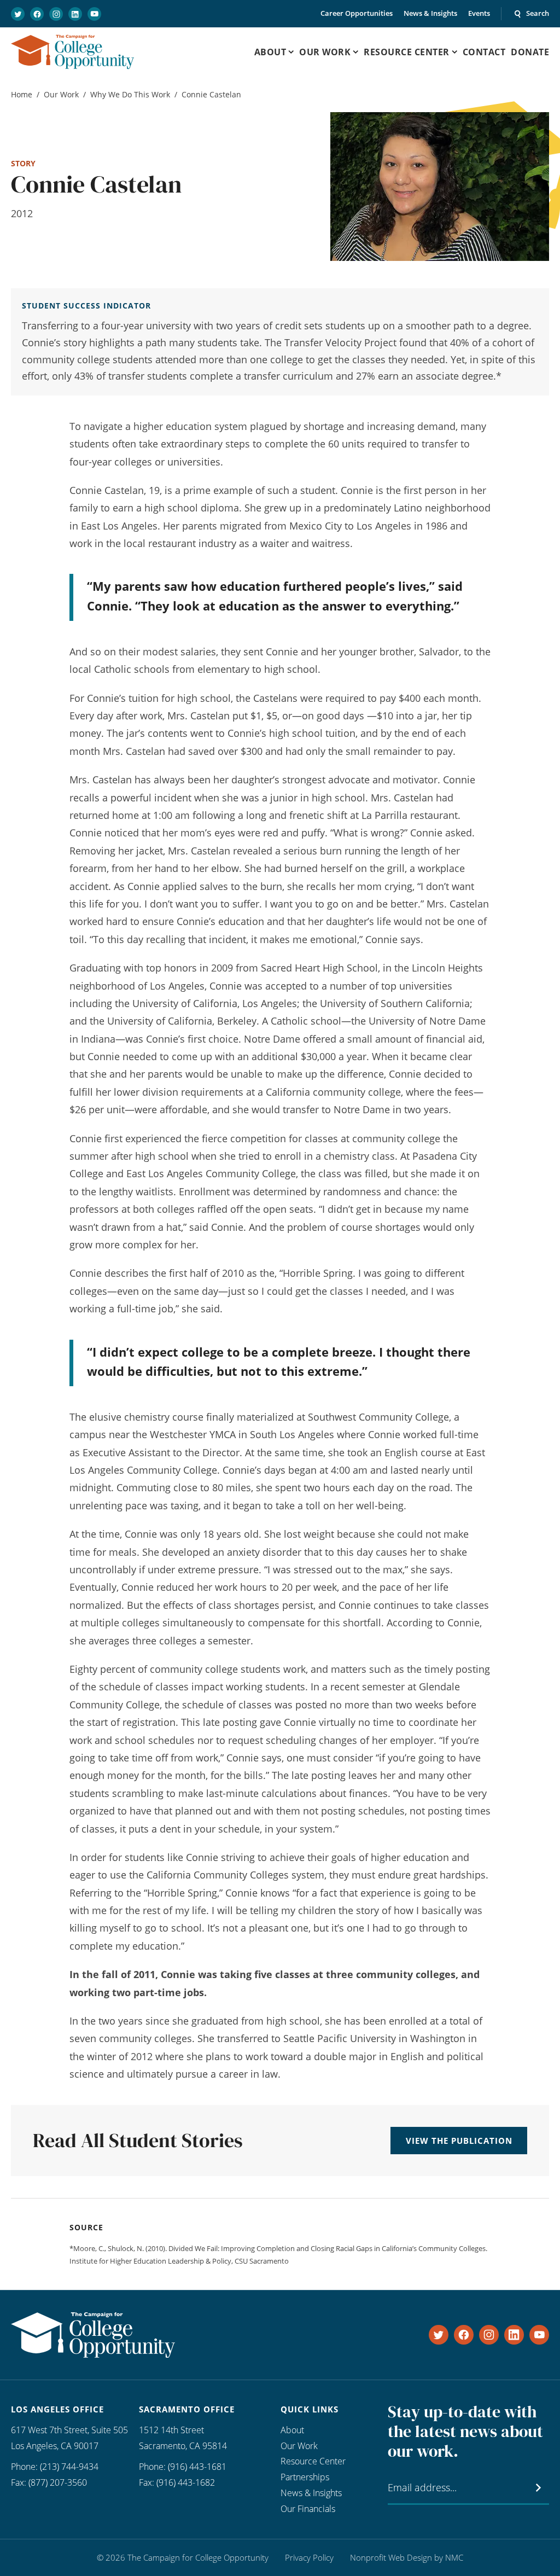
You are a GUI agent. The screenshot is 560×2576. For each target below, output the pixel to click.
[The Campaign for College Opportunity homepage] (72, 52)
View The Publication (459, 2141)
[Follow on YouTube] (94, 14)
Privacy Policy (309, 2557)
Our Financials (308, 2509)
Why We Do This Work (130, 94)
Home (22, 94)
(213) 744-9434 (69, 2467)
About (292, 2430)
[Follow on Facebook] (37, 14)
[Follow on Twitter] (18, 14)
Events (479, 13)
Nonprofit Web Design (391, 2557)
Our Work (61, 94)
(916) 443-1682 (186, 2482)
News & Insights (430, 13)
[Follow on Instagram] (56, 14)
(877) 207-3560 (58, 2482)
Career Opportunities (357, 13)
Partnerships (305, 2477)
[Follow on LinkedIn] (75, 14)
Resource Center (313, 2461)
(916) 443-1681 (197, 2467)
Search (538, 13)
